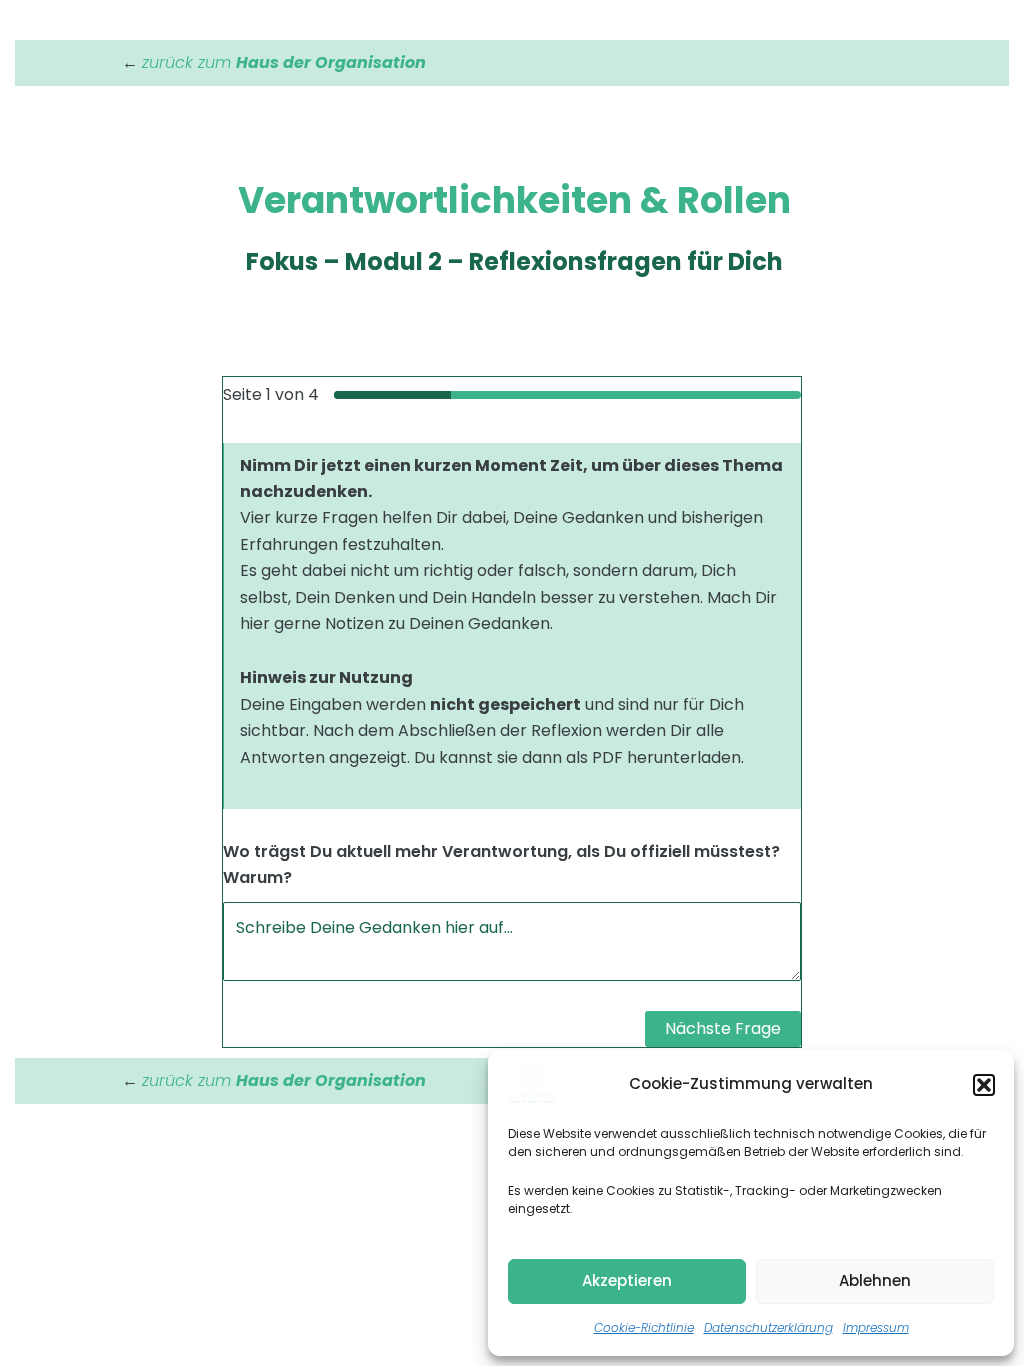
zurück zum (284, 62)
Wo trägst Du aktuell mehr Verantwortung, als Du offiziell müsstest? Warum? (501, 864)
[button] (984, 1085)
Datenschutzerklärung (768, 1327)
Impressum (876, 1327)
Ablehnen (875, 1280)
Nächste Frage (723, 1028)
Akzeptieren (627, 1280)
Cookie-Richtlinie (644, 1327)
